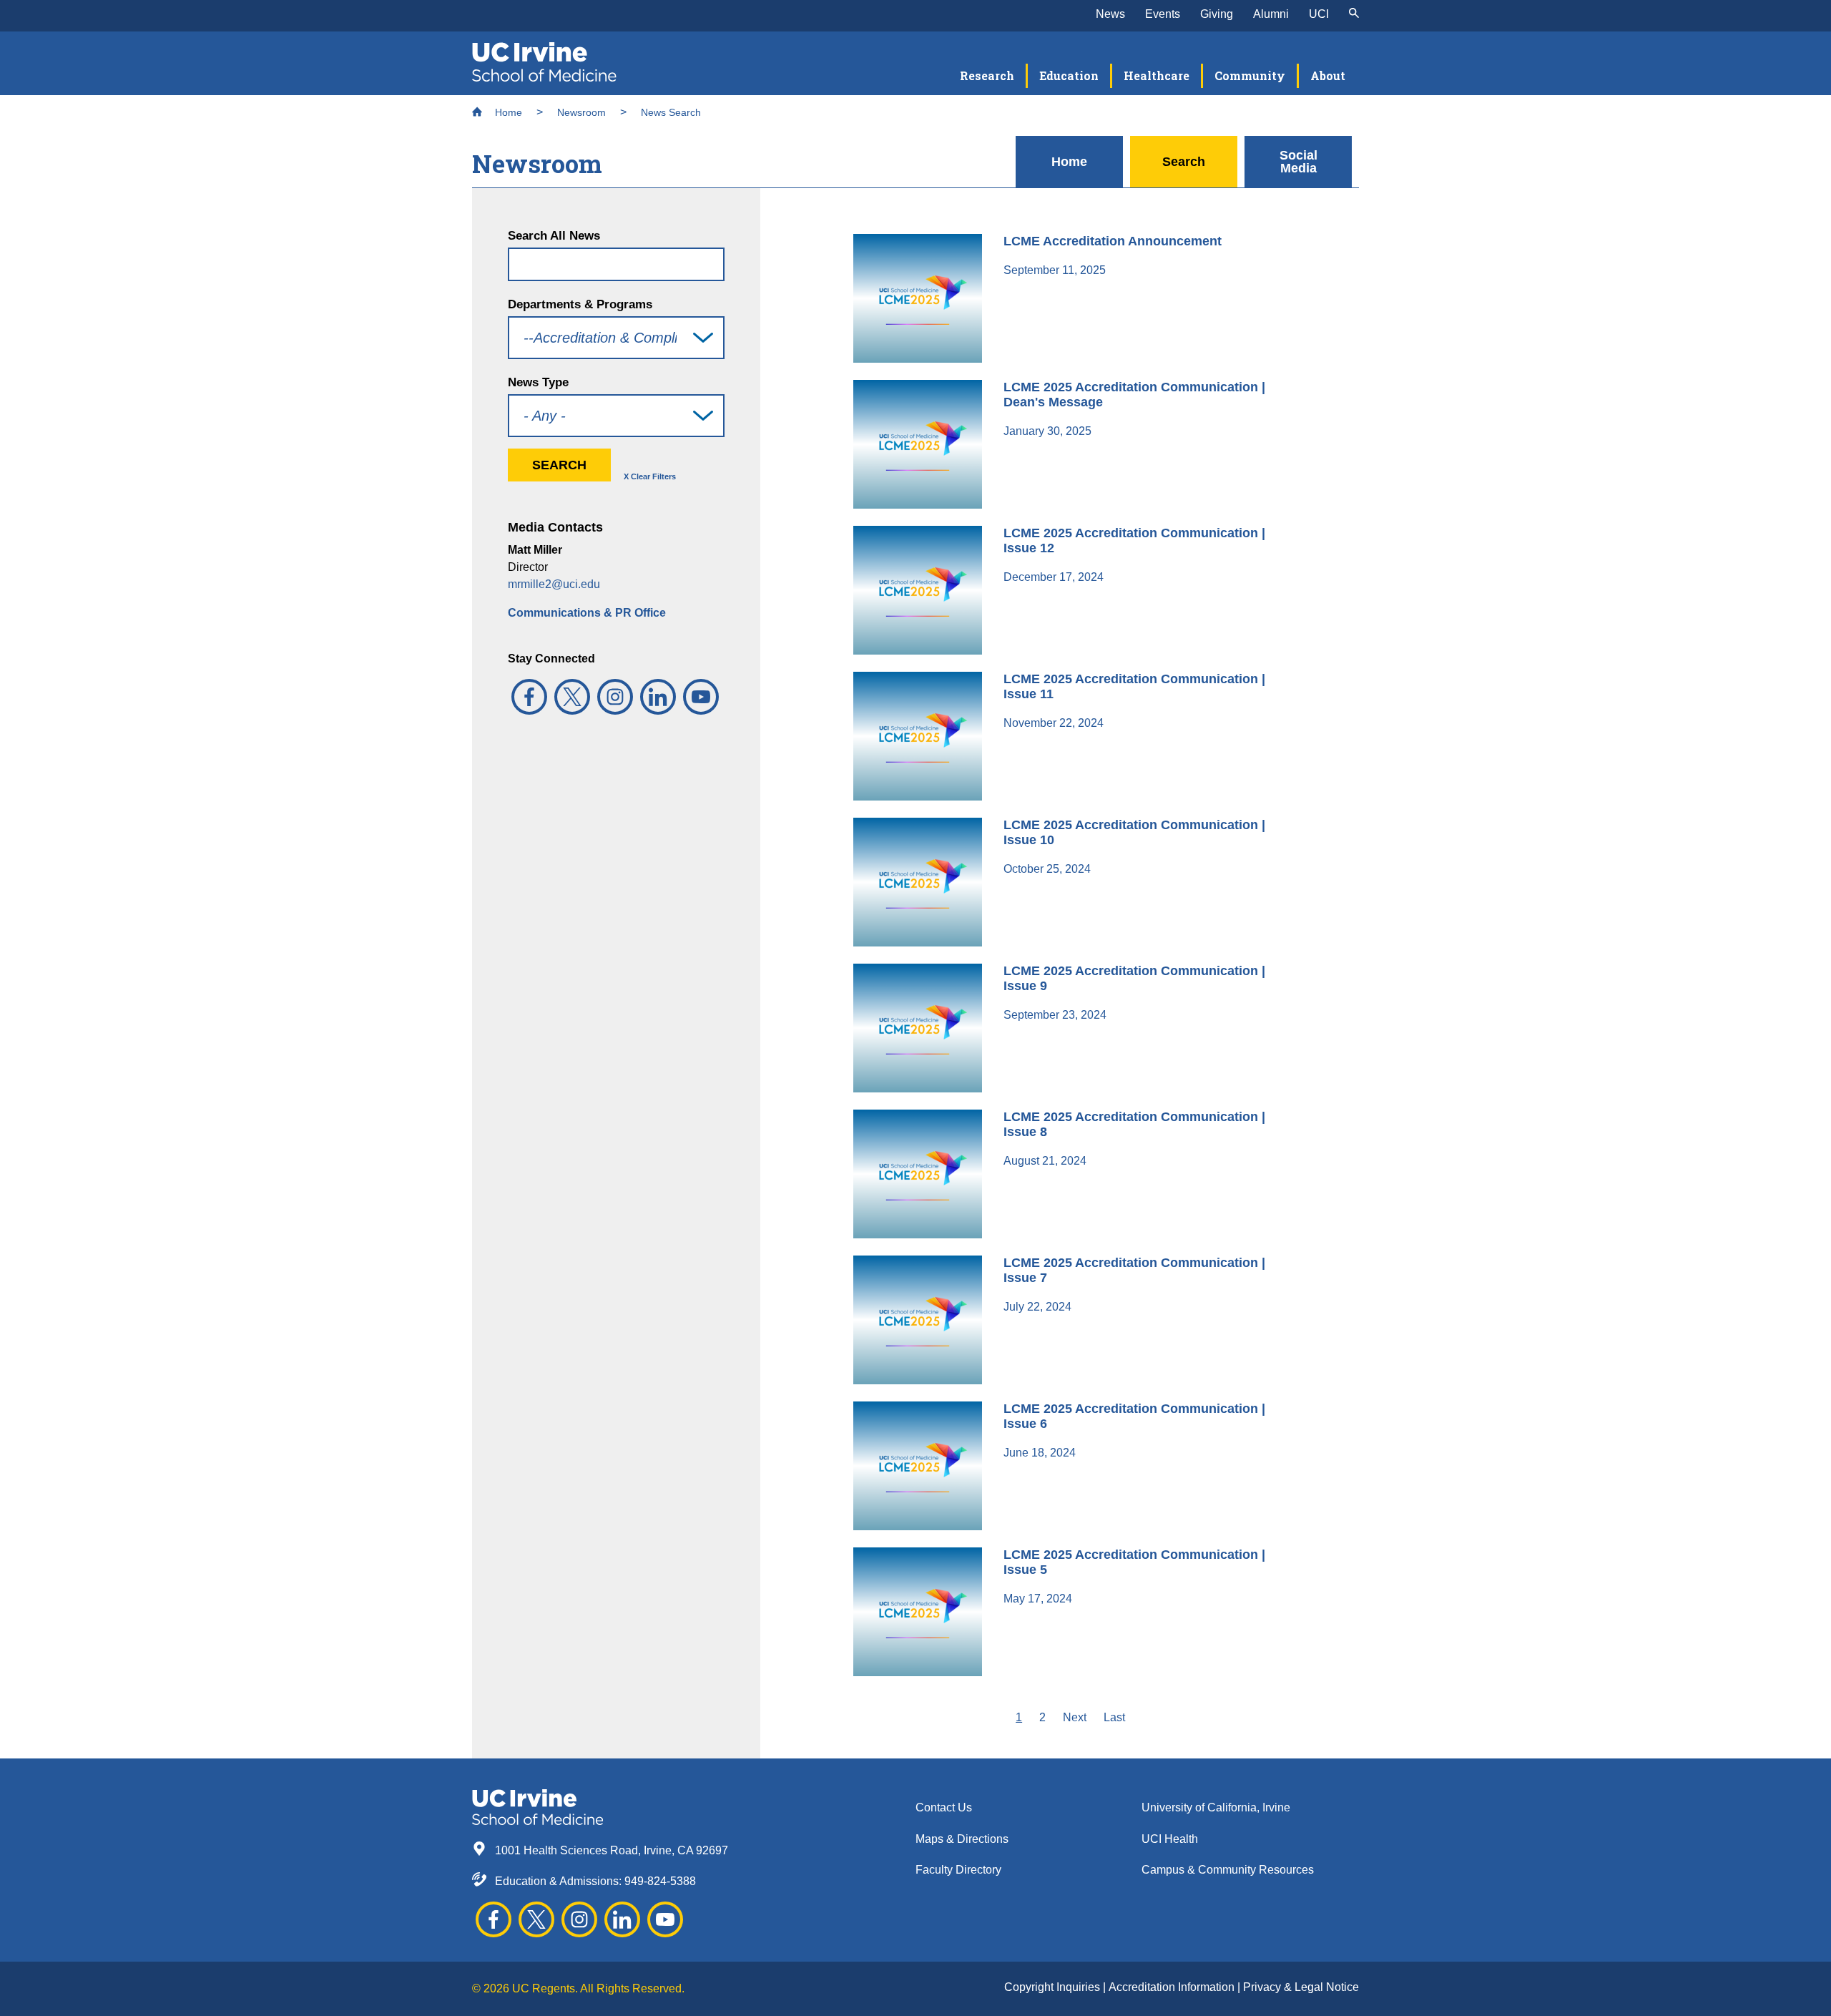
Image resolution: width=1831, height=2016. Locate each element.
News (1110, 14)
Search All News (554, 236)
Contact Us (944, 1807)
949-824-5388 (660, 1881)
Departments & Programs (580, 304)
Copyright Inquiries (1054, 1987)
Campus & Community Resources (1228, 1870)
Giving (1217, 14)
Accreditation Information (1173, 1987)
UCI (1319, 14)
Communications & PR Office (587, 613)
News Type (538, 382)
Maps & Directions (962, 1839)
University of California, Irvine (1216, 1807)
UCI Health (1170, 1839)
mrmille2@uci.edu (554, 584)
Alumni (1271, 14)
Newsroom (581, 112)
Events (1163, 14)
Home (507, 112)
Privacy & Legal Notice (1301, 1987)
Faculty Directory (958, 1870)
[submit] (1354, 14)
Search (1184, 162)
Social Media (1299, 162)
